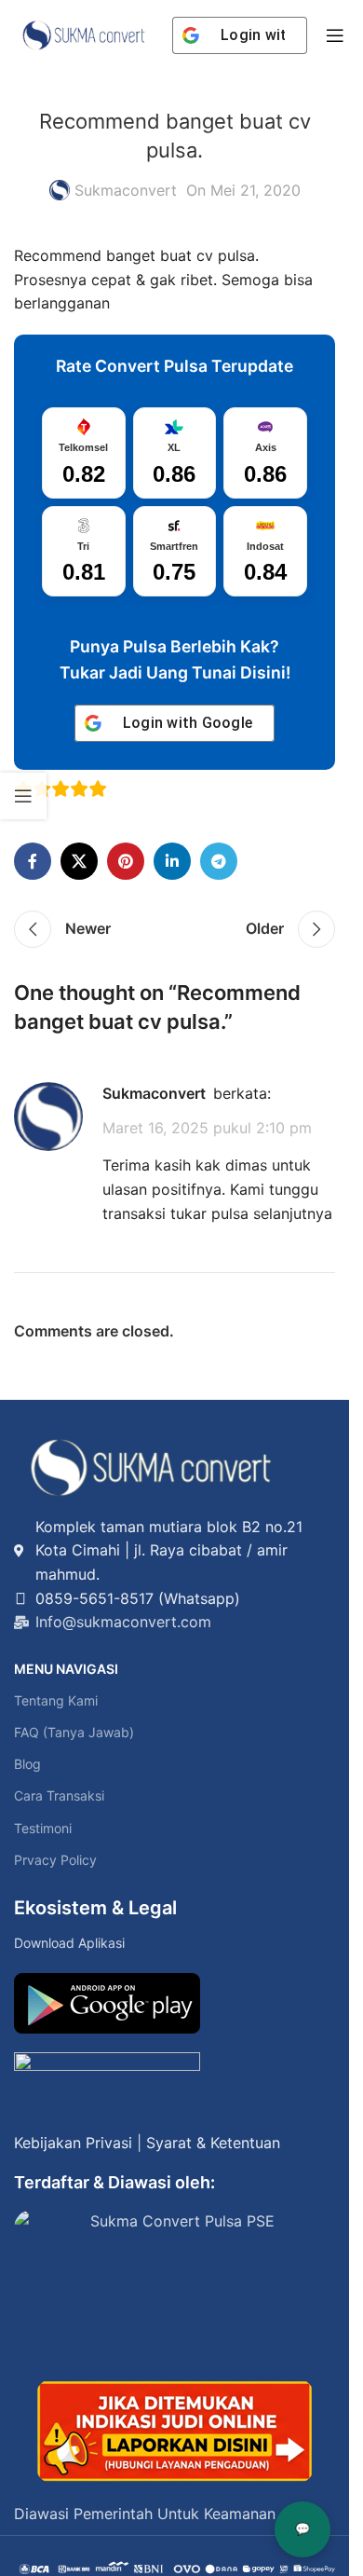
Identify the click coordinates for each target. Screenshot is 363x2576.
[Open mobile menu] (335, 35)
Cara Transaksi (59, 1795)
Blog (27, 1764)
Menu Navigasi (66, 1669)
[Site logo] (84, 34)
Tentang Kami (56, 1700)
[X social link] (79, 861)
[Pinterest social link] (126, 861)
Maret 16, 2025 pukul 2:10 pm (207, 1128)
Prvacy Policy (55, 1860)
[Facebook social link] (33, 861)
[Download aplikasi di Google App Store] (107, 2083)
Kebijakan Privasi (73, 2143)
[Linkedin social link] (172, 861)
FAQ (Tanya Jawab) (74, 1732)
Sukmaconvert (126, 190)
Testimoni (43, 1828)
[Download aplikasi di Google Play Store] (107, 2003)
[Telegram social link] (219, 861)
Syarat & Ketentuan (213, 2143)
